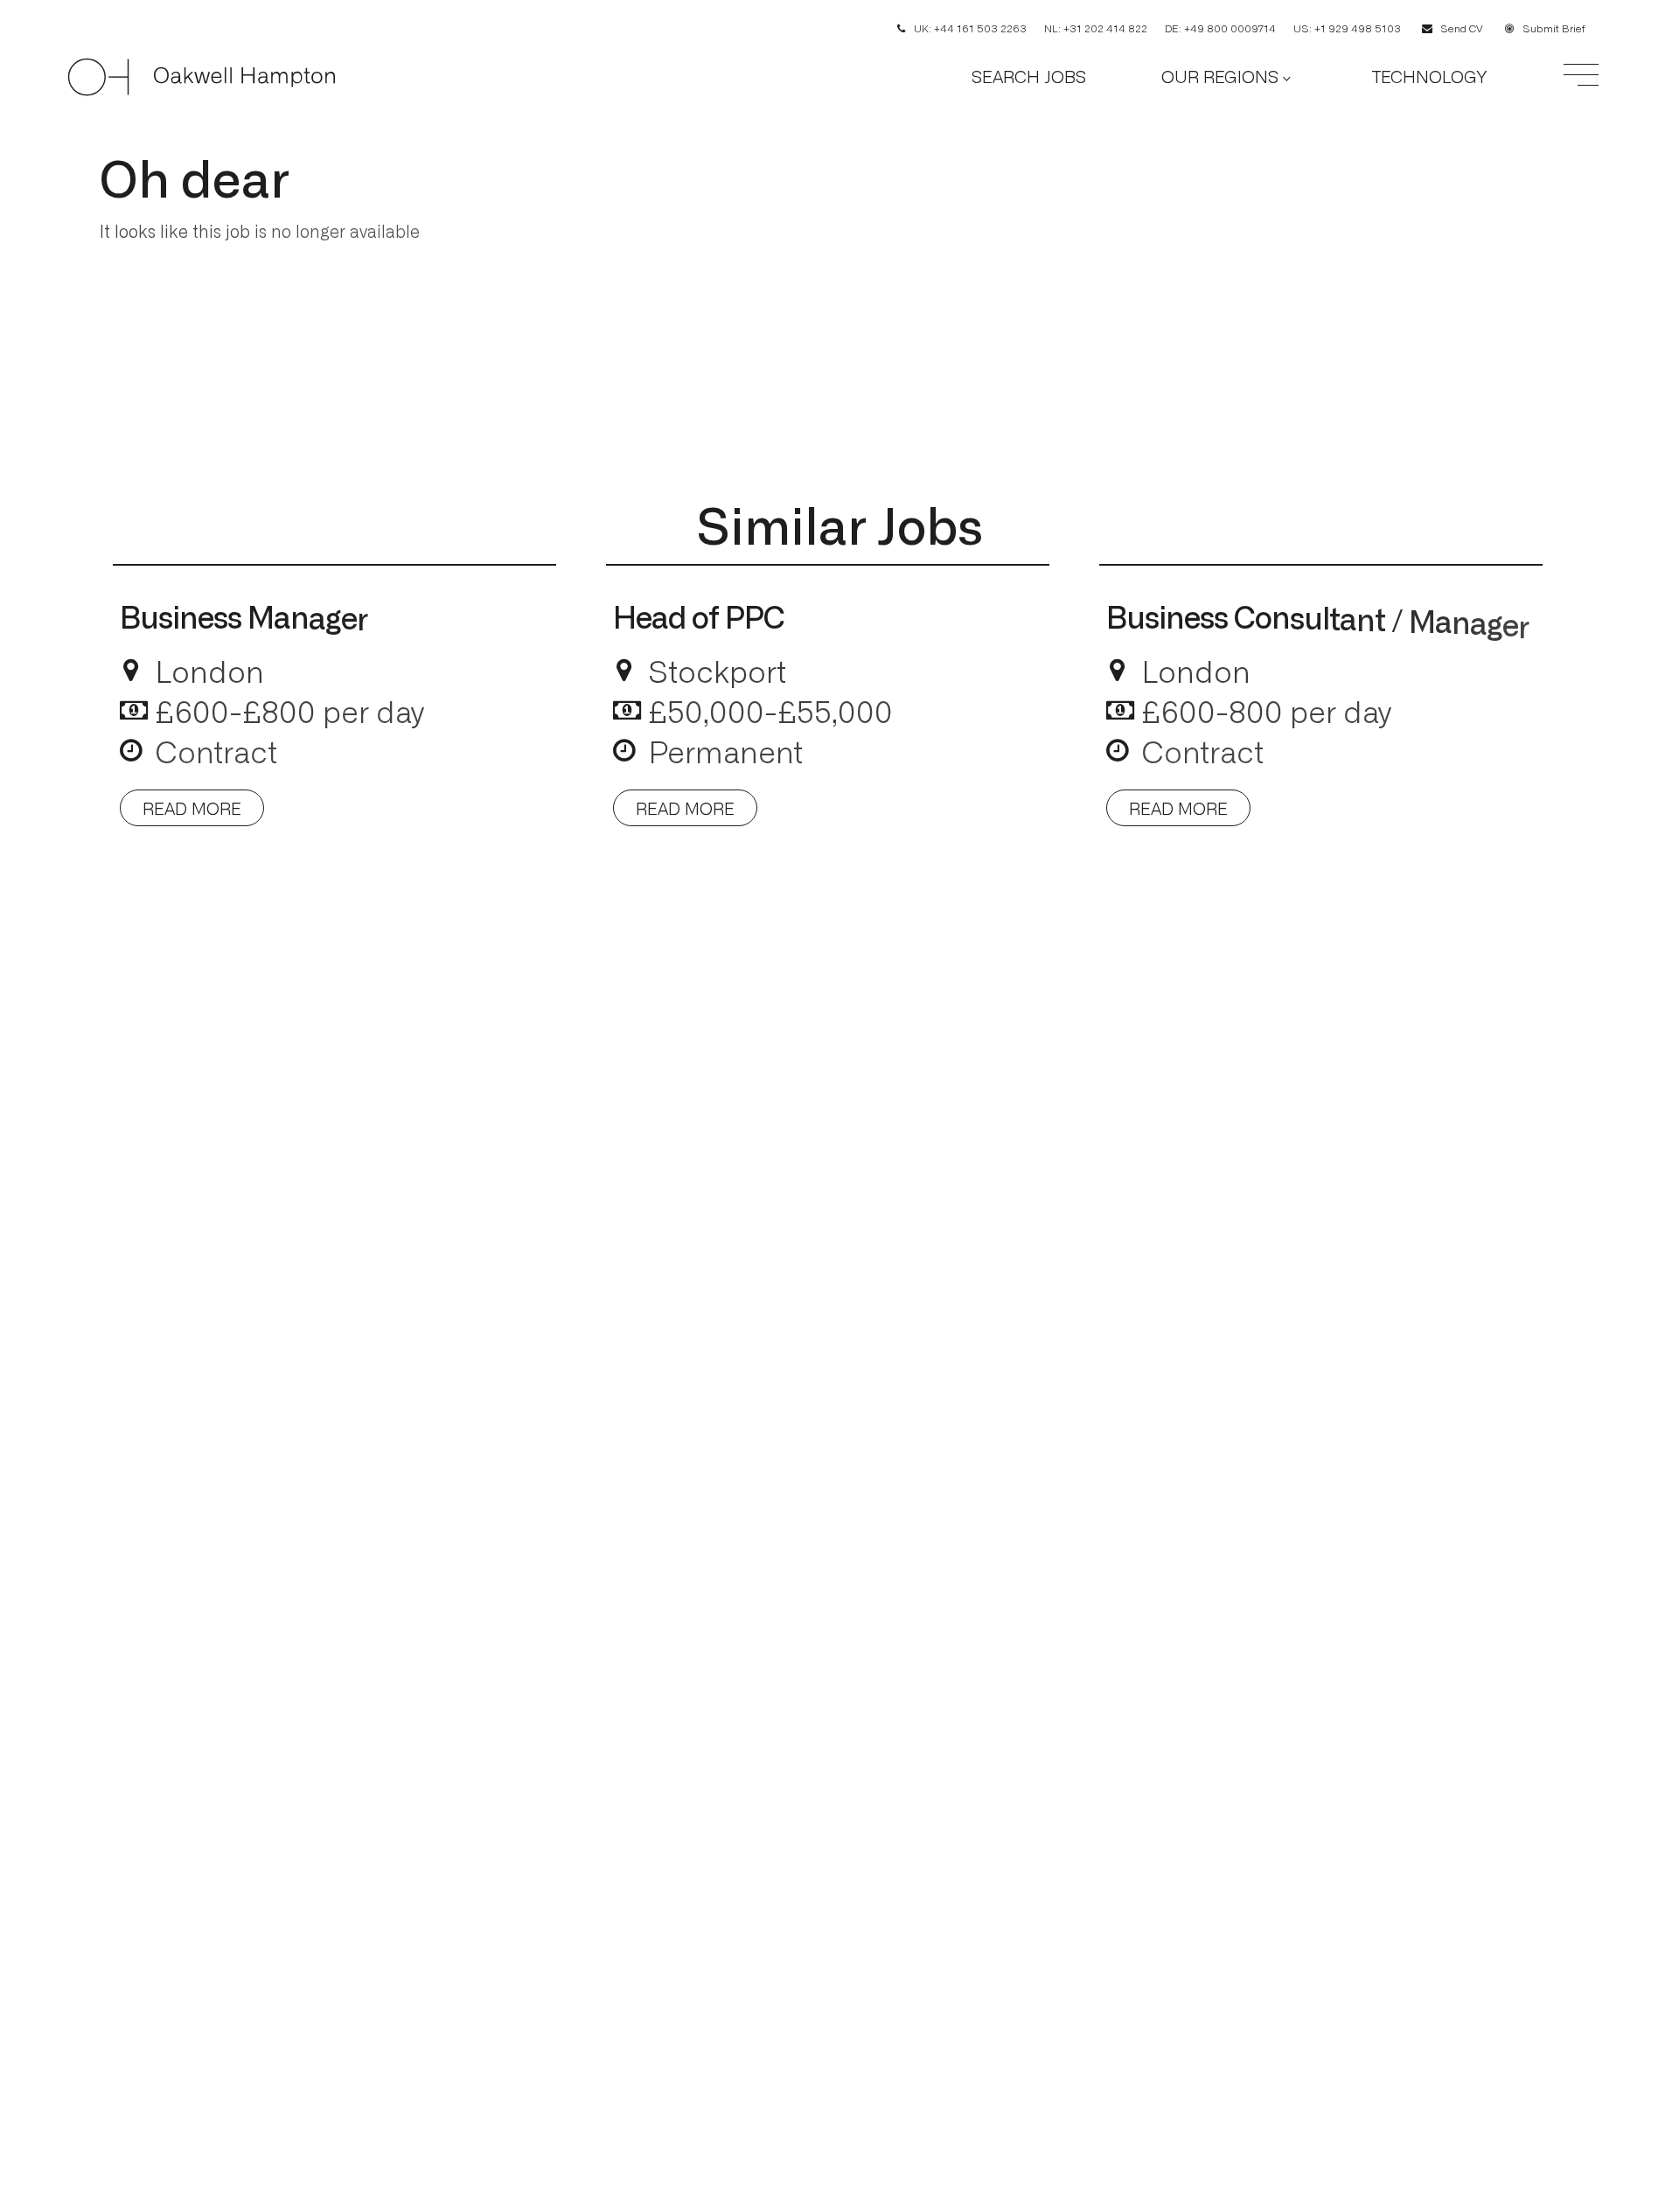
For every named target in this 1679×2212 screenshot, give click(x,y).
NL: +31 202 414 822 (1096, 28)
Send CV (1462, 28)
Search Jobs (1029, 76)
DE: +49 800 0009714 (1220, 28)
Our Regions (1220, 76)
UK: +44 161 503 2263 (970, 28)
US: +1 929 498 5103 (1347, 28)
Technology (1429, 76)
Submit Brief (1554, 28)
